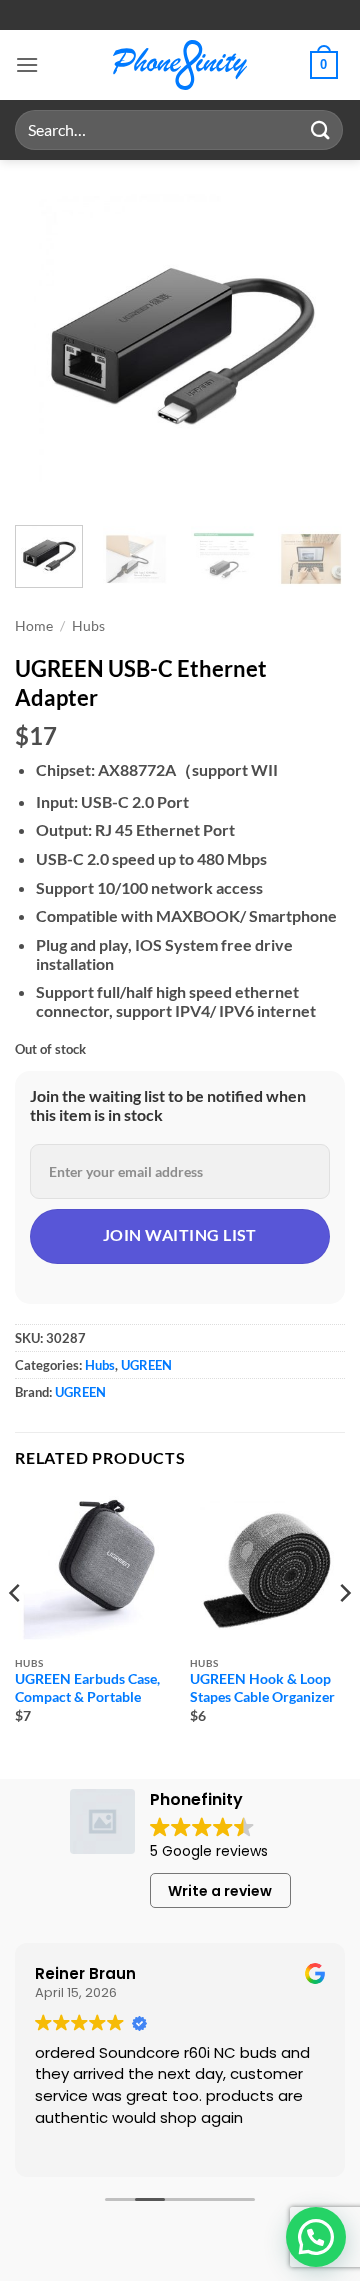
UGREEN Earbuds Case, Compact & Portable (87, 1688)
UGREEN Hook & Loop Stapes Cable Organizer (262, 1688)
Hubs (88, 626)
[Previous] (47, 340)
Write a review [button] (220, 1891)
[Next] (313, 340)
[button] (27, 64)
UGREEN (146, 1365)
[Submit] (321, 129)
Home (34, 626)
